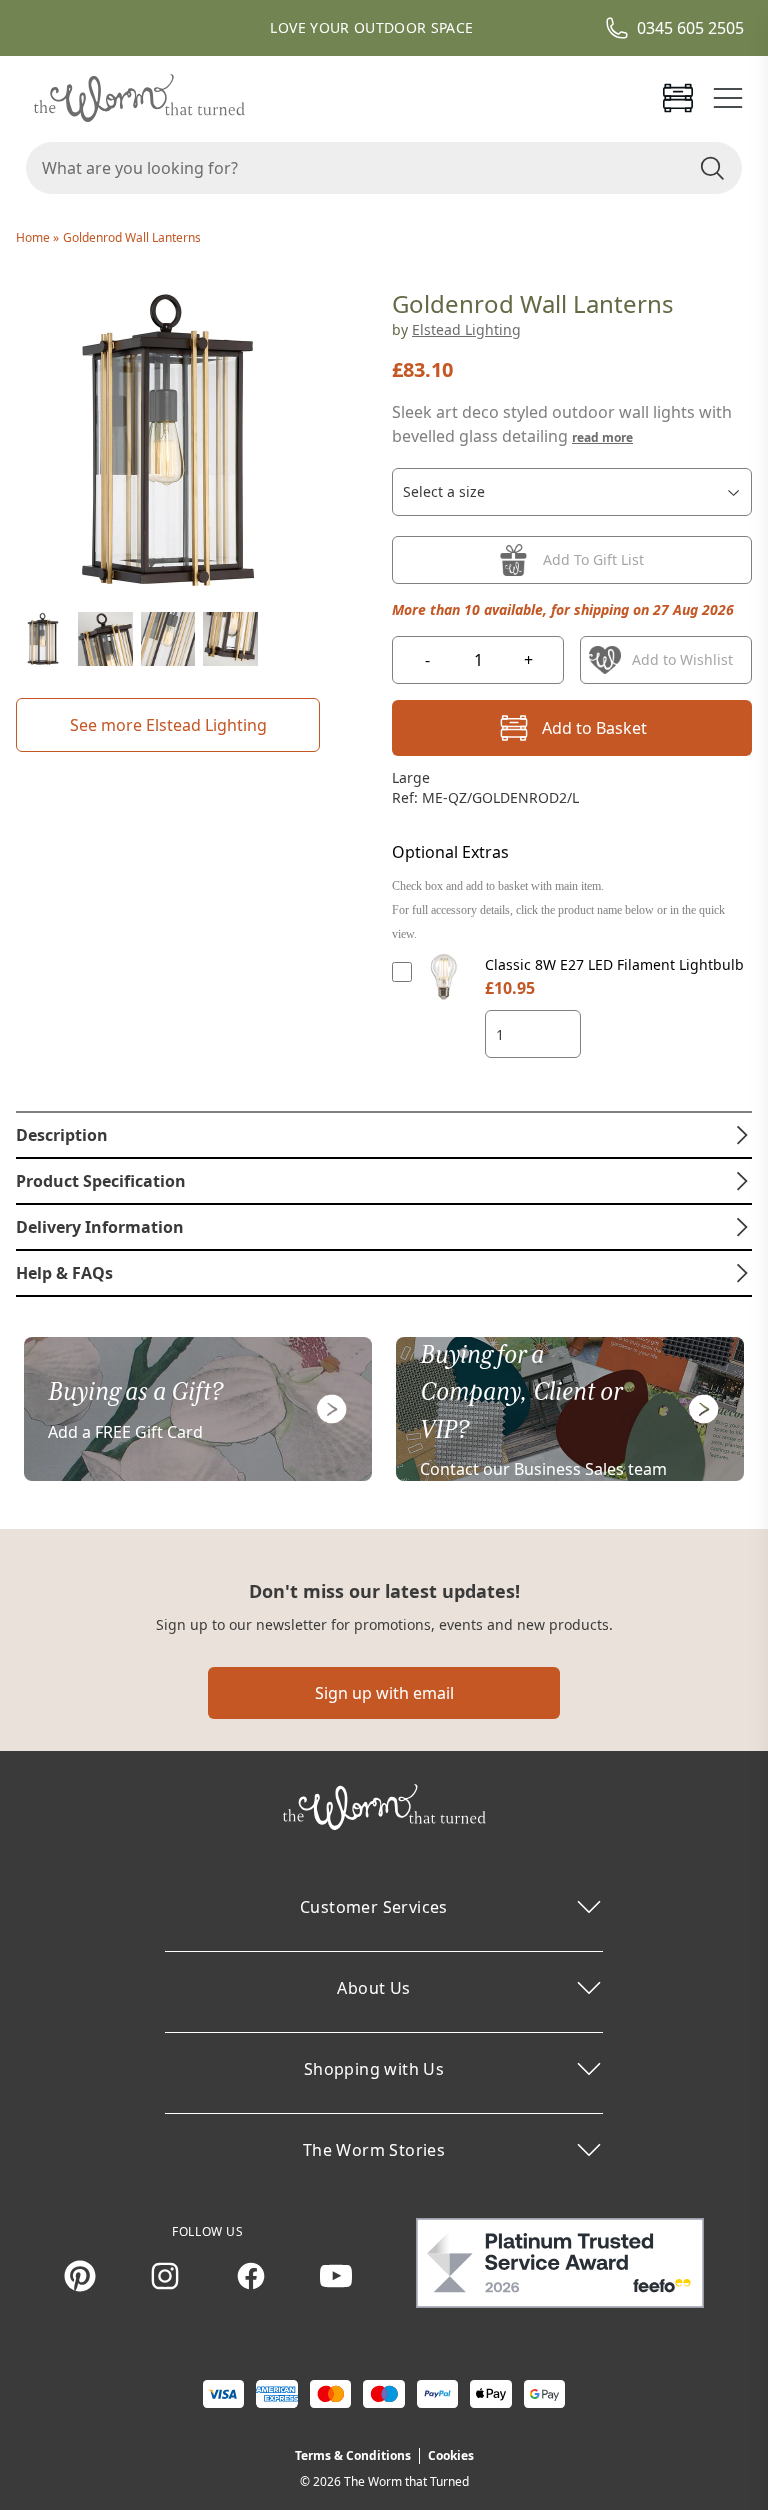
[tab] (384, 1135)
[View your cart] (678, 98)
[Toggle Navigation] (728, 98)
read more (602, 437)
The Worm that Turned (406, 2481)
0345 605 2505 (690, 28)
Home (34, 237)
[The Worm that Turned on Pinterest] (80, 2276)
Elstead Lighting (466, 329)
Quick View (444, 995)
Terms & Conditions (353, 2455)
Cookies (451, 2455)
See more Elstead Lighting (168, 725)
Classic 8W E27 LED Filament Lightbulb (614, 964)
